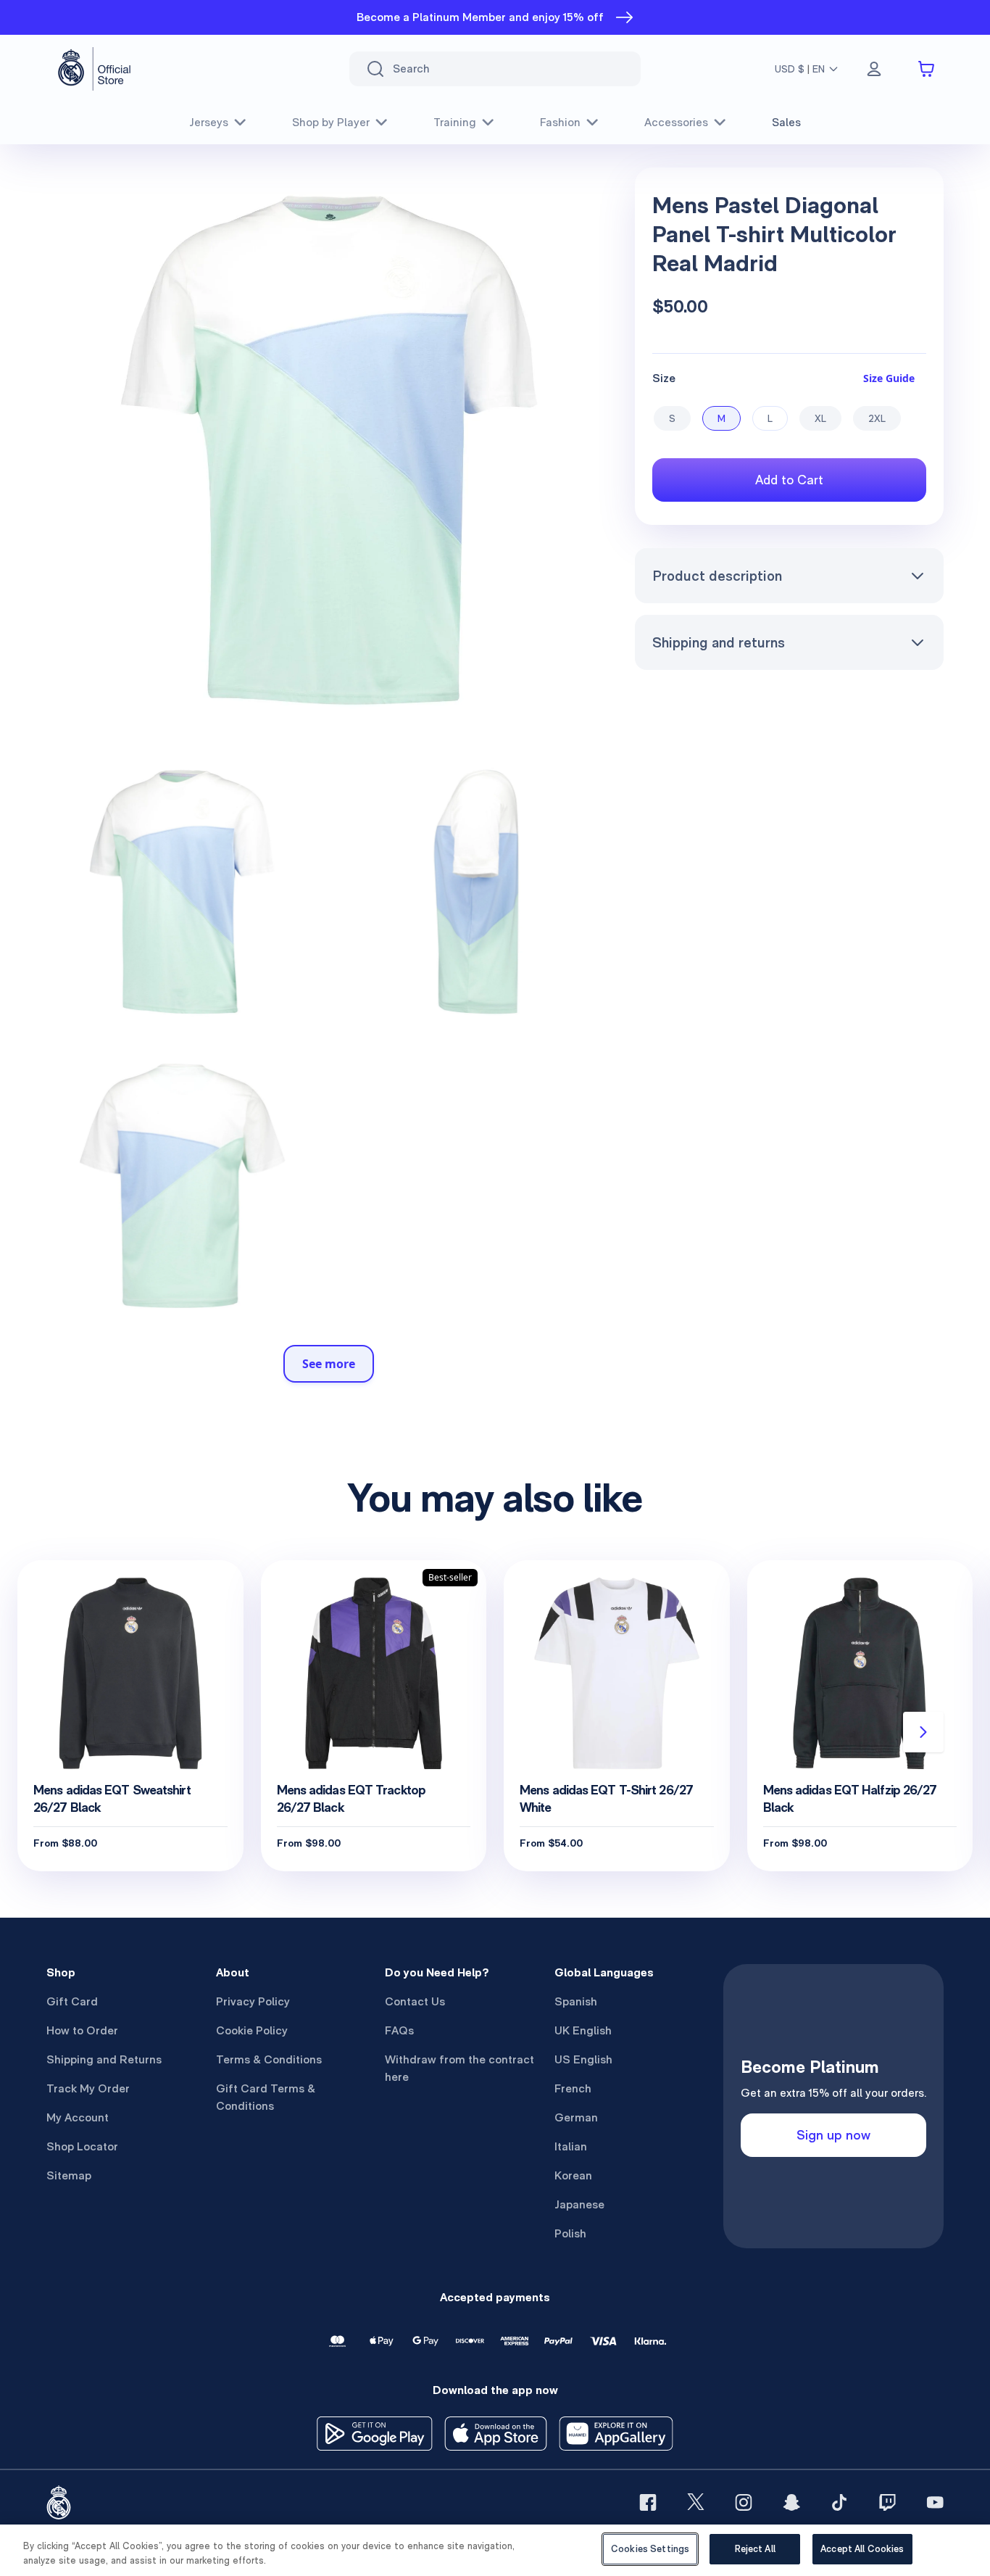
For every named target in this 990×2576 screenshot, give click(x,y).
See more (329, 1364)
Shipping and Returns (104, 2059)
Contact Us (415, 2001)
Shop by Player (331, 122)
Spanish (576, 2001)
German (576, 2117)
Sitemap (69, 2175)
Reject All (755, 2549)
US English (583, 2059)
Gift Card (72, 2001)
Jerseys (209, 122)
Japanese (579, 2204)
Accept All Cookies (862, 2549)
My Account (78, 2117)
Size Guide (889, 378)
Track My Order (88, 2088)
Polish (570, 2233)
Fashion (560, 122)
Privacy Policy (253, 2001)
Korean (573, 2175)
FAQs (399, 2030)
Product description (717, 576)
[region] (495, 2550)
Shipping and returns (719, 642)
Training (455, 122)
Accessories (676, 122)
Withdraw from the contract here (459, 2068)
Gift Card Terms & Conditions (266, 2097)
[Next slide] (923, 1732)
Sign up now (833, 2135)
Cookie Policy (252, 2030)
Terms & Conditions (269, 2059)
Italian (571, 2146)
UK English (583, 2030)
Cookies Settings (650, 2549)
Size (664, 378)
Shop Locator (82, 2146)
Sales (786, 122)
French (573, 2088)
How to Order (82, 2030)
